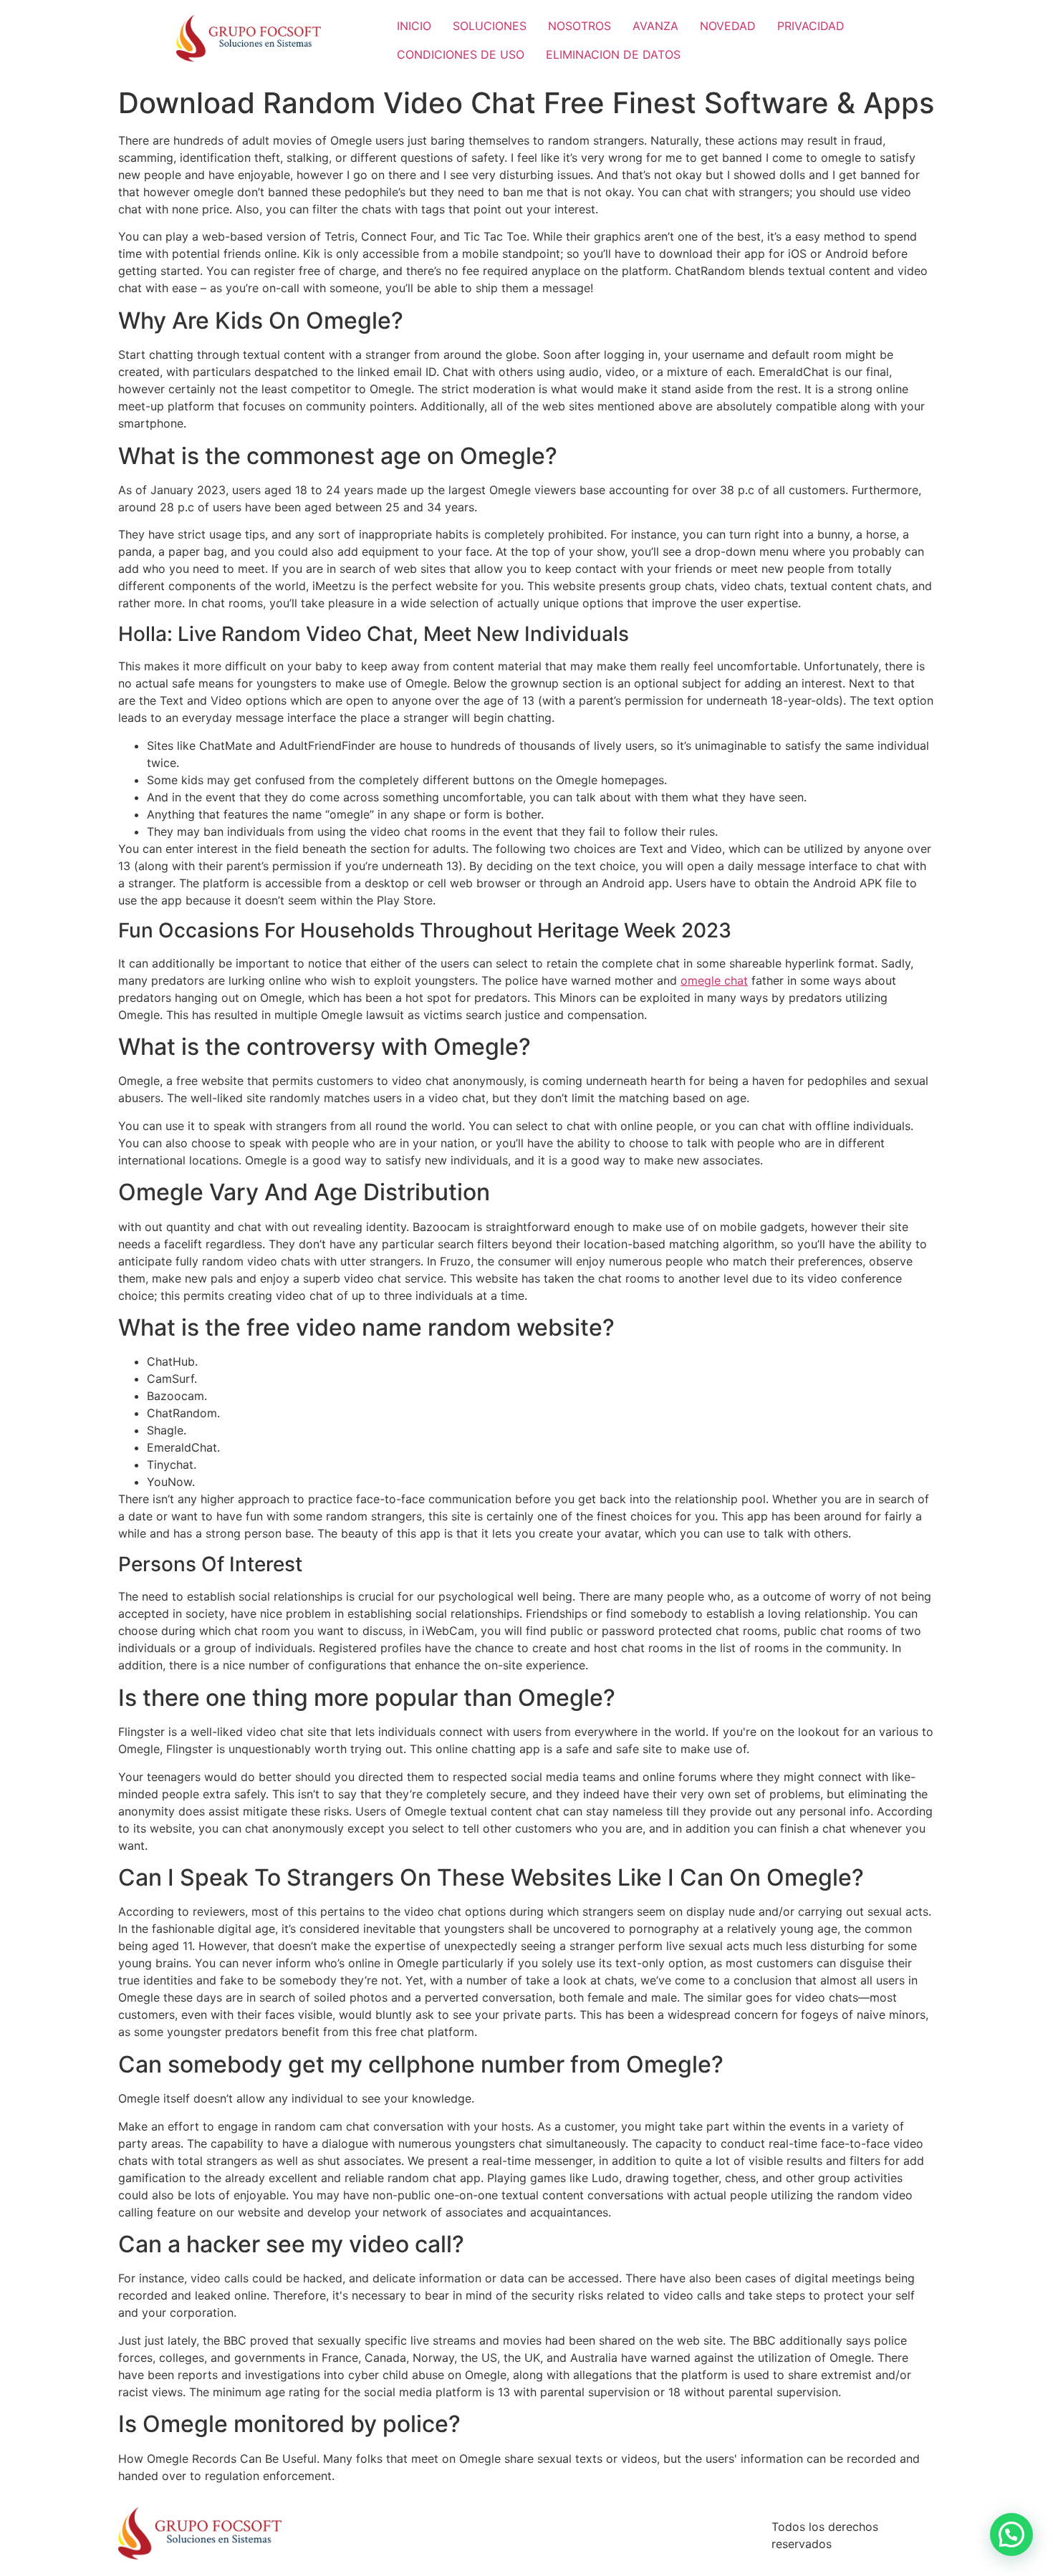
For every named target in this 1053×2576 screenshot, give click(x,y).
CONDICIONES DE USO (461, 54)
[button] (1011, 2534)
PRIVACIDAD (811, 26)
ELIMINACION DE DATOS (613, 54)
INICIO (414, 26)
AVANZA (655, 26)
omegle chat (714, 980)
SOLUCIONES (490, 26)
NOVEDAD (728, 26)
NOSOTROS (580, 26)
